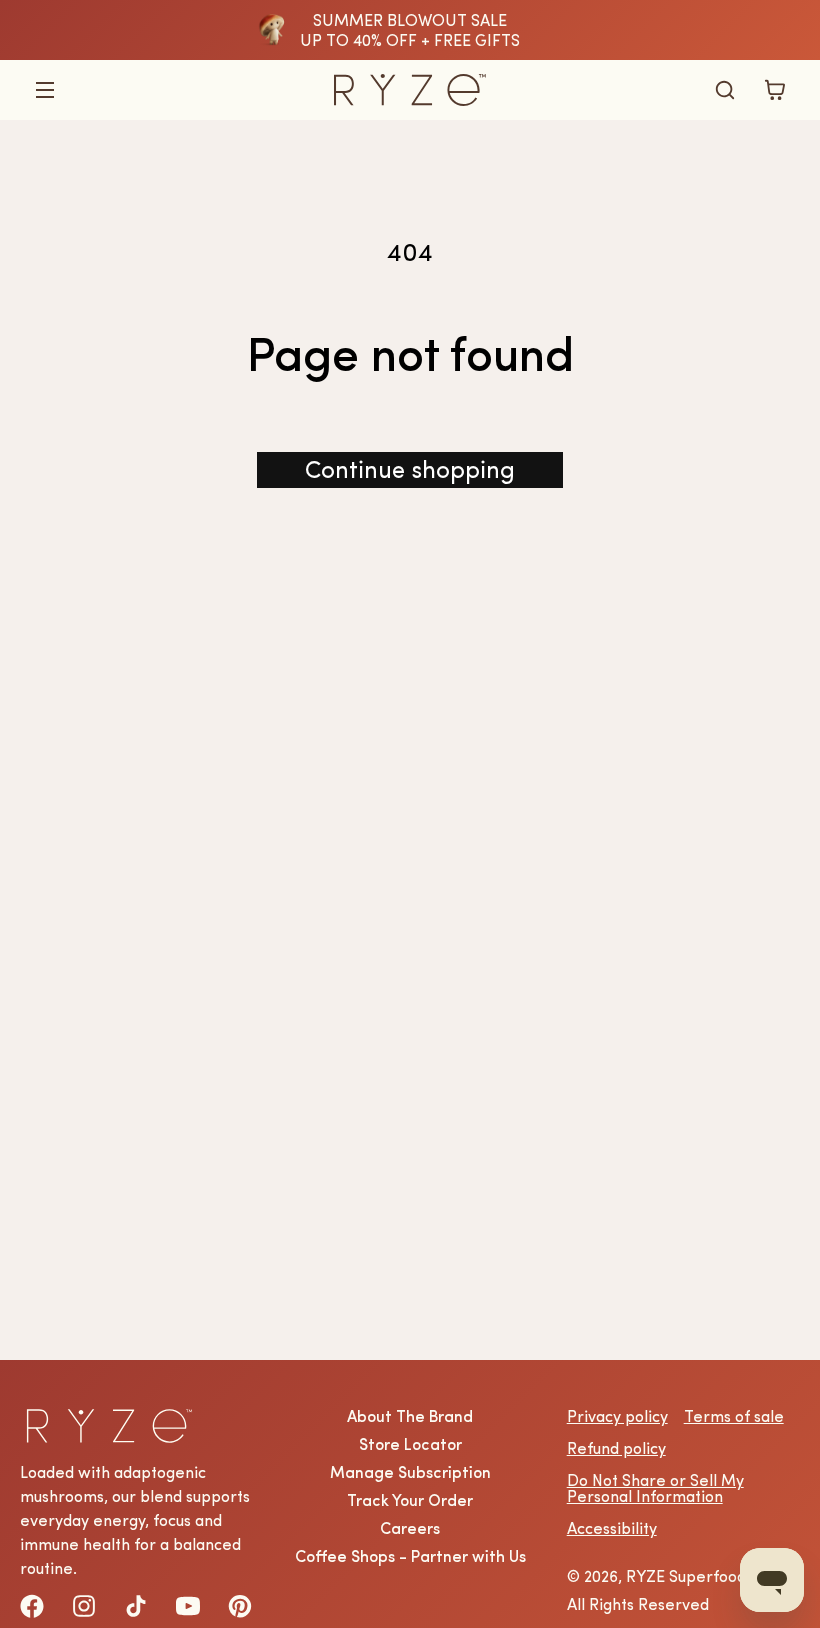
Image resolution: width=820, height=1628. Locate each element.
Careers (410, 1528)
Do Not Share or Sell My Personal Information (655, 1488)
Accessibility (612, 1528)
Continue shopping (410, 470)
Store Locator (410, 1444)
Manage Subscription (410, 1472)
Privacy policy (617, 1416)
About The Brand (410, 1416)
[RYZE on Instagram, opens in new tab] (84, 1606)
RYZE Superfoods (689, 1576)
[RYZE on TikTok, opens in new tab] (136, 1606)
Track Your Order (410, 1500)
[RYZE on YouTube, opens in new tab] (188, 1606)
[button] (45, 90)
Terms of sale (734, 1416)
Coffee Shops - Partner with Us (410, 1556)
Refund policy (616, 1448)
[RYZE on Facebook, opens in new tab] (32, 1606)
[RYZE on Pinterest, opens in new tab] (240, 1606)
